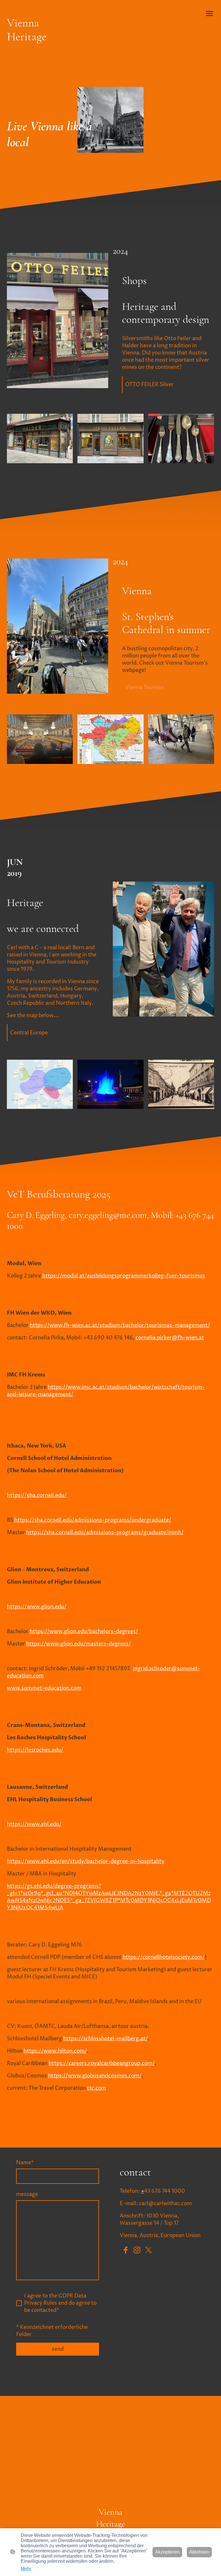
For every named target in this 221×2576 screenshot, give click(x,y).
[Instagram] (137, 2250)
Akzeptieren (167, 2552)
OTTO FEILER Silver (150, 385)
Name (25, 2163)
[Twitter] (148, 2250)
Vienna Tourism (144, 688)
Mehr (26, 2569)
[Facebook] (125, 2250)
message (27, 2194)
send (58, 2349)
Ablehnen (199, 2552)
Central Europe (29, 1033)
